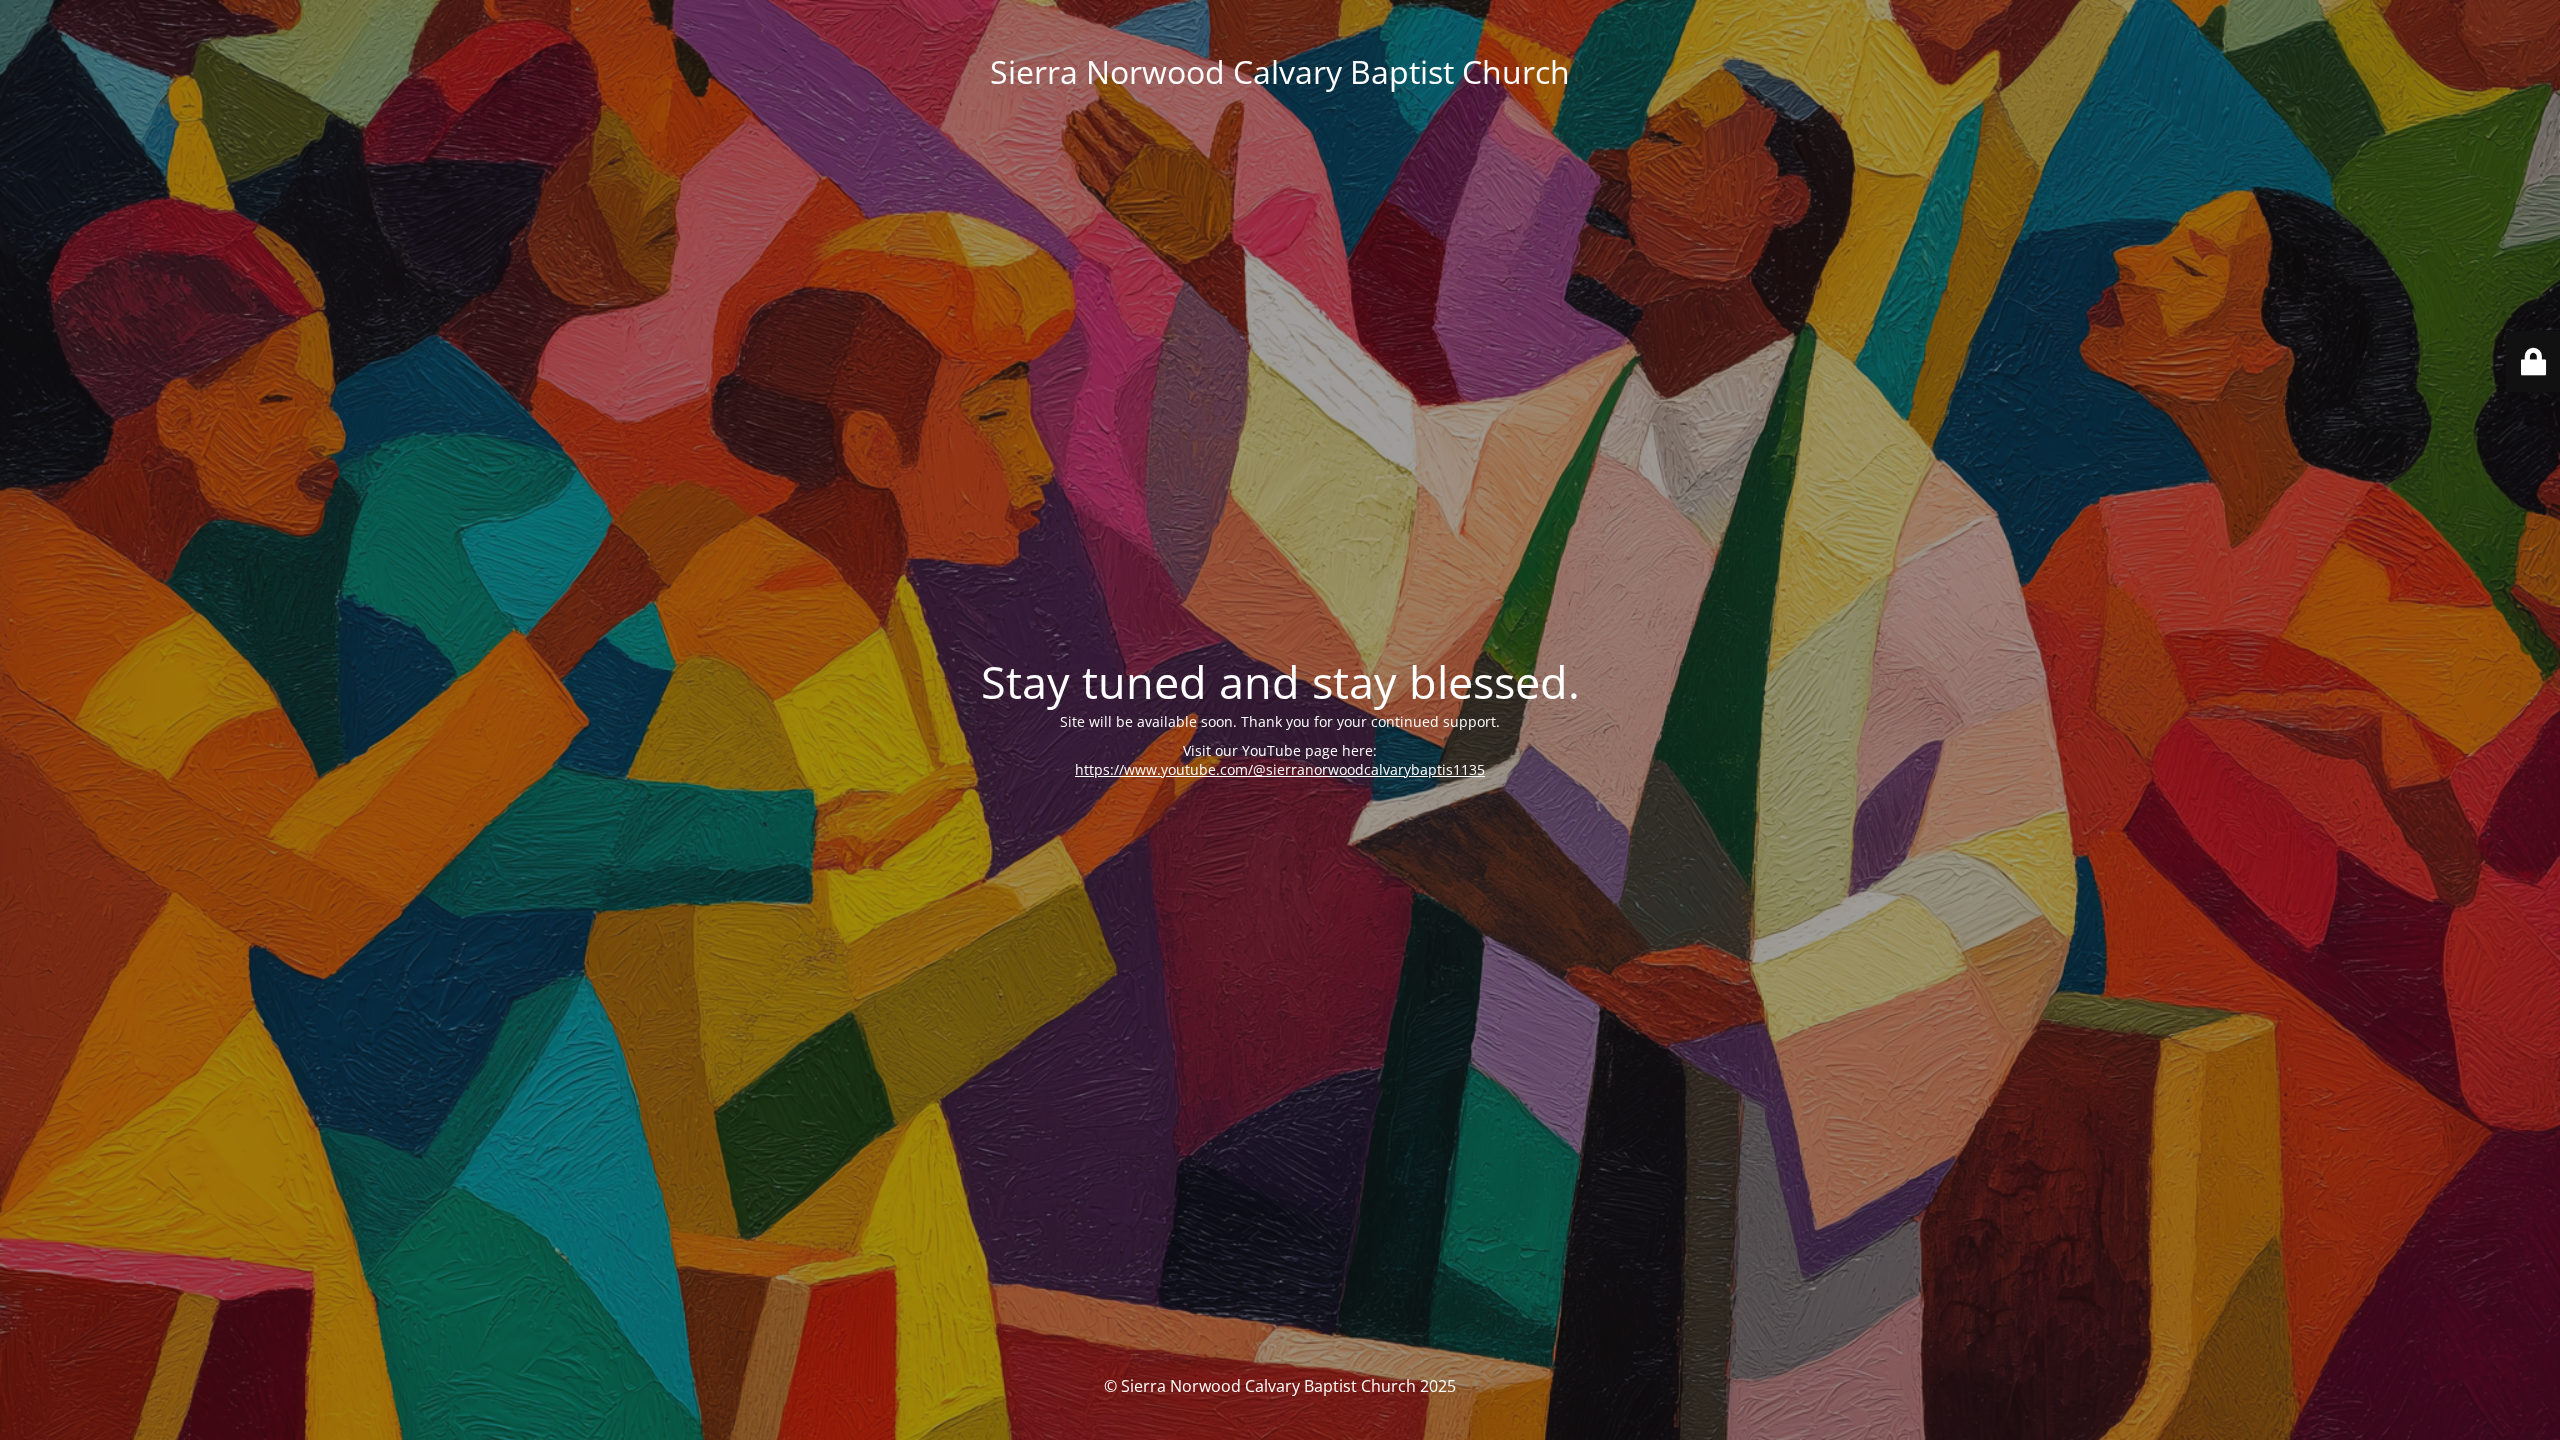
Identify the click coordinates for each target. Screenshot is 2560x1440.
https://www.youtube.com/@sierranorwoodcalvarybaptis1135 (1280, 769)
